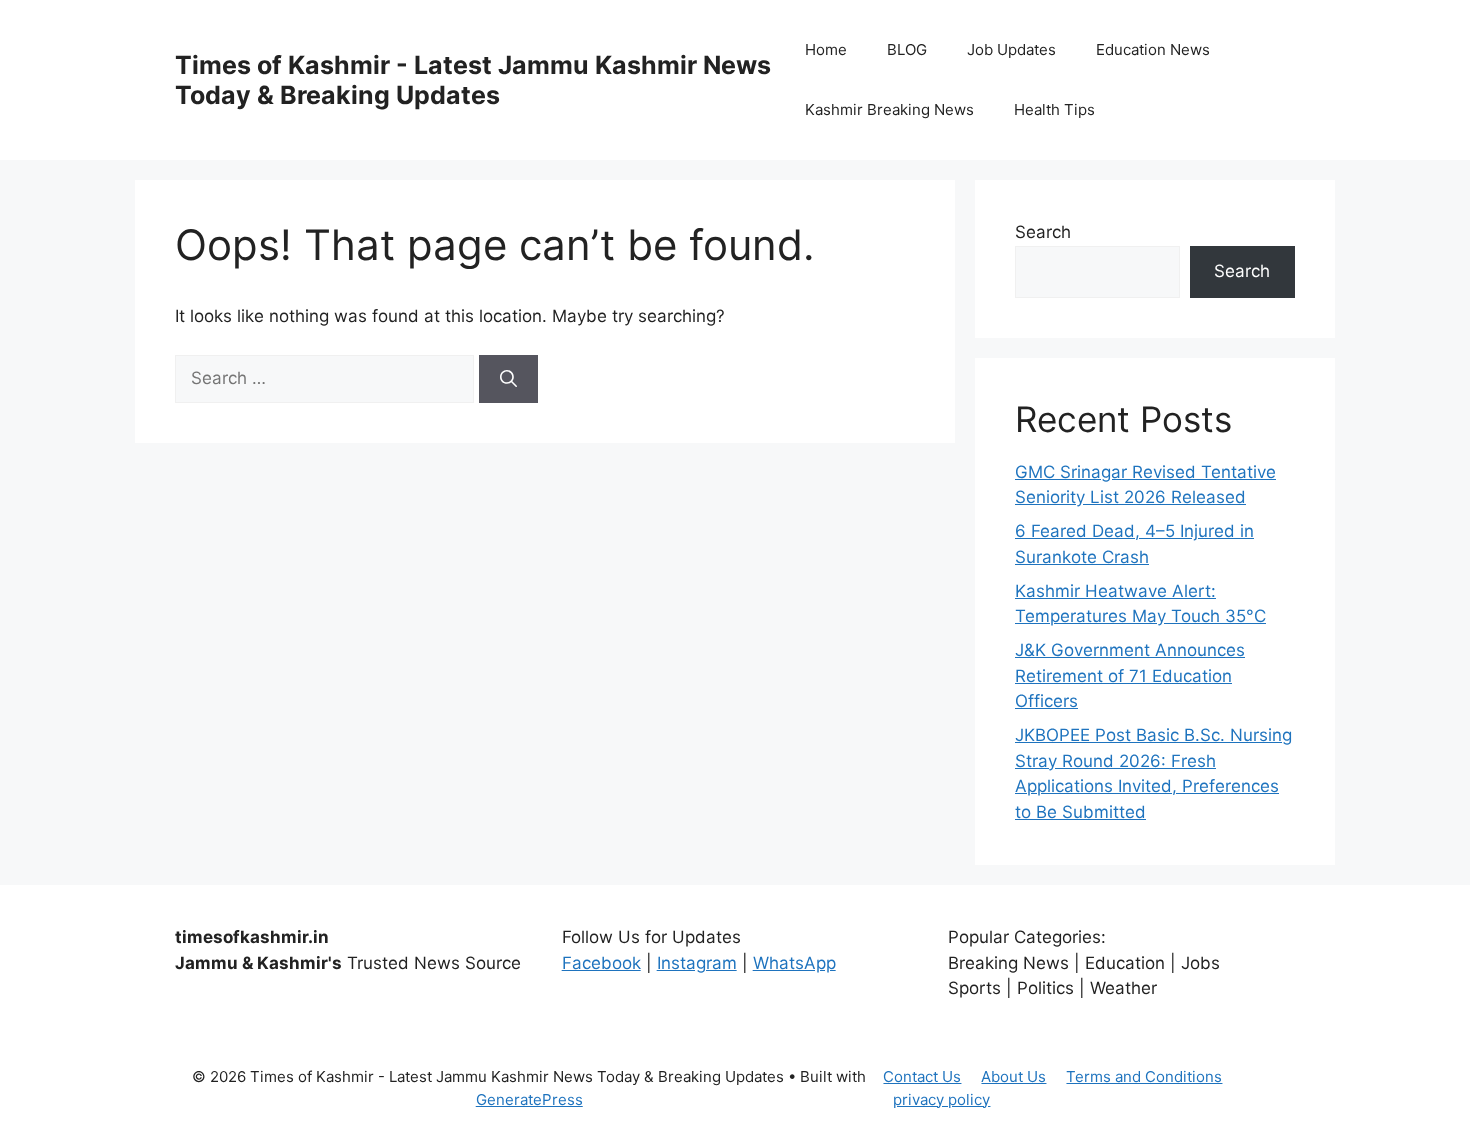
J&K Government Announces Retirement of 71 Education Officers (1130, 675)
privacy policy (941, 1099)
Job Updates (1011, 49)
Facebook (601, 963)
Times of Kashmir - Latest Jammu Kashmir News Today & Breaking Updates (473, 80)
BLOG (907, 49)
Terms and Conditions (1144, 1076)
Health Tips (1054, 109)
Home (826, 49)
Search (1043, 232)
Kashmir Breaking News (889, 109)
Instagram (697, 963)
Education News (1153, 49)
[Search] (508, 379)
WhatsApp (794, 963)
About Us (1013, 1076)
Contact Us (922, 1076)
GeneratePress (529, 1099)
